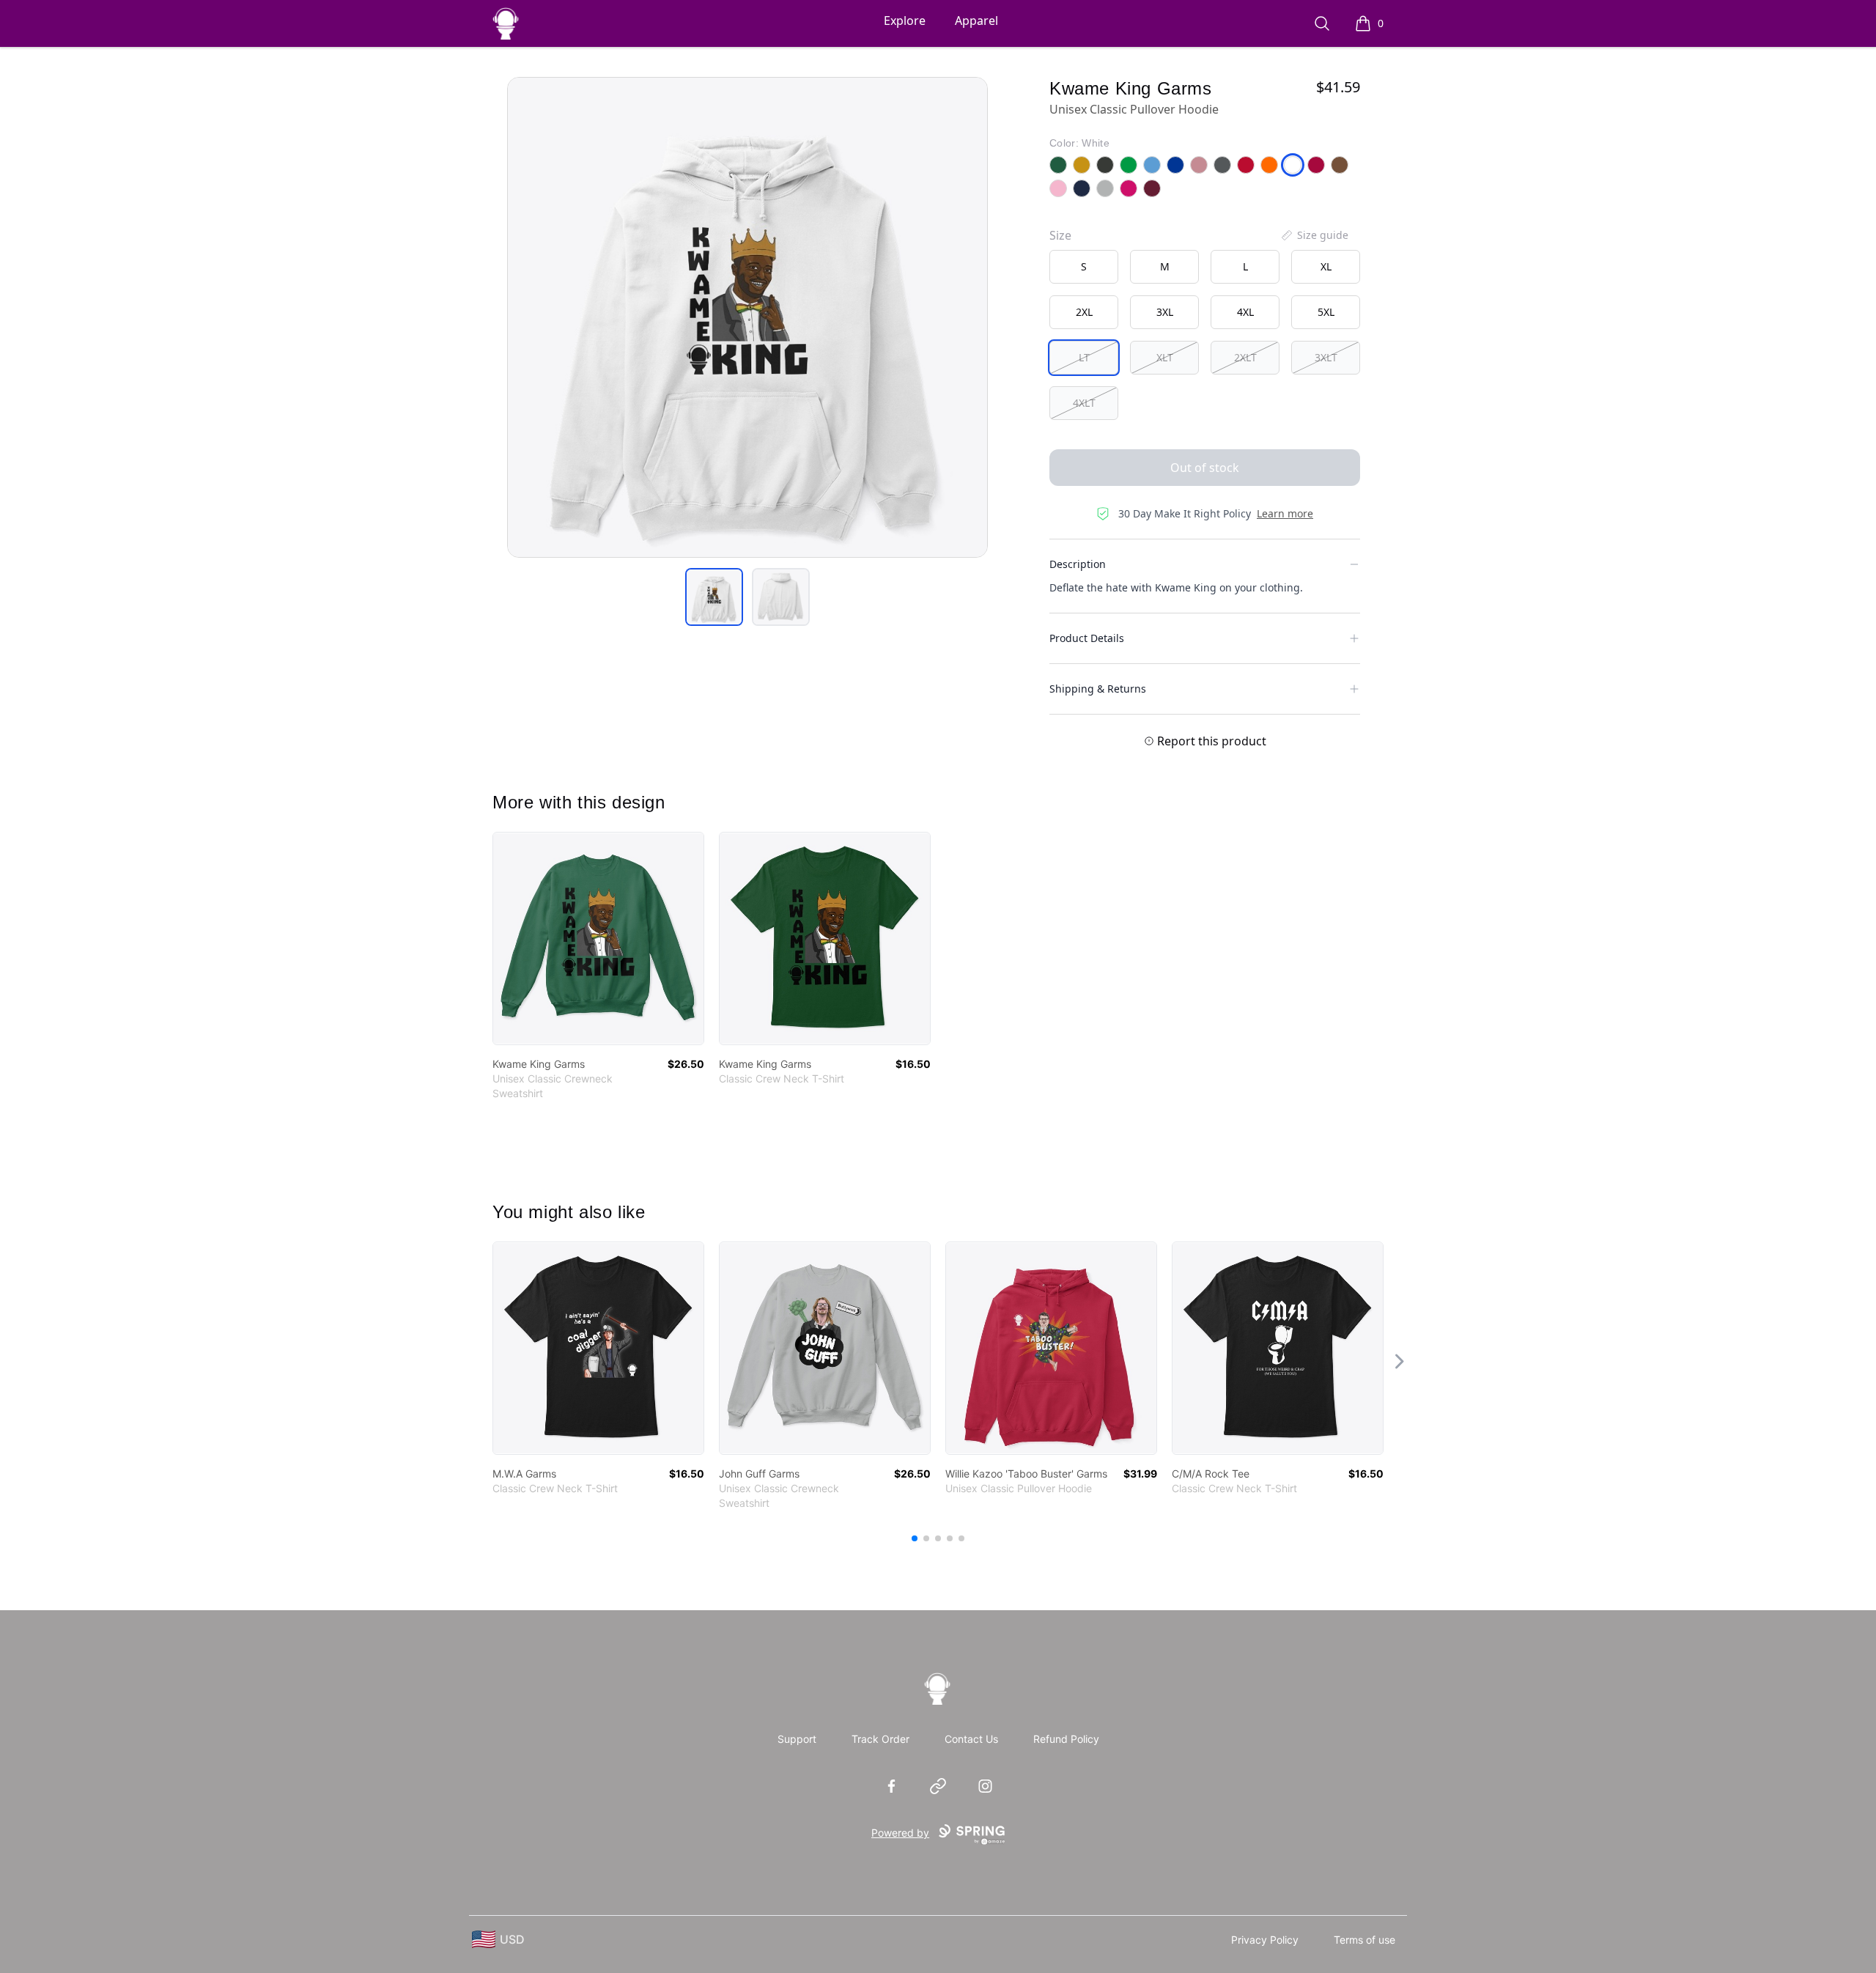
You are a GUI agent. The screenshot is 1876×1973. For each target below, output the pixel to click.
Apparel (976, 21)
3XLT (1326, 357)
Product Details (1087, 638)
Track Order (880, 1739)
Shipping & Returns (1098, 689)
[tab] (714, 597)
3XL (1165, 312)
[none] (1314, 235)
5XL (1326, 312)
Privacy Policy (1265, 1940)
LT (1084, 357)
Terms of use (1364, 1940)
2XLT (1245, 357)
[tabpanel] (747, 317)
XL (1326, 266)
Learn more (1285, 513)
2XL (1084, 312)
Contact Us (971, 1739)
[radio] (1084, 267)
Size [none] (1060, 235)
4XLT (1084, 403)
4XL (1245, 312)
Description (1078, 564)
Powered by (900, 1833)
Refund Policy (1066, 1739)
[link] (598, 938)
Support (797, 1739)
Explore (905, 21)
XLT (1165, 357)
